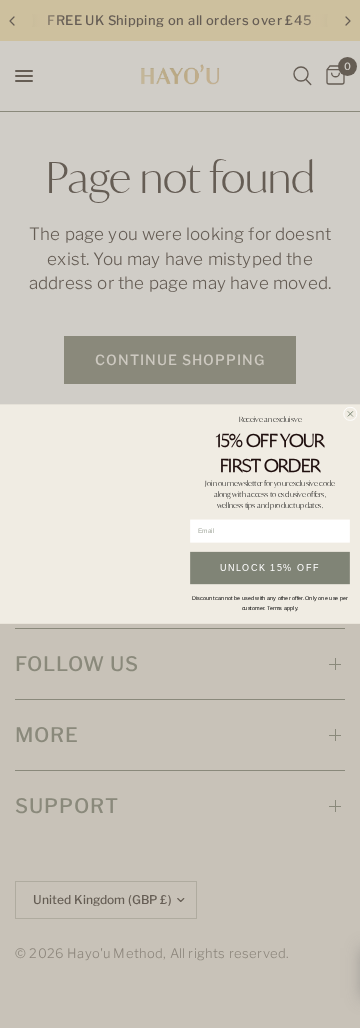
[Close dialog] (350, 414)
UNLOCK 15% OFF (270, 568)
